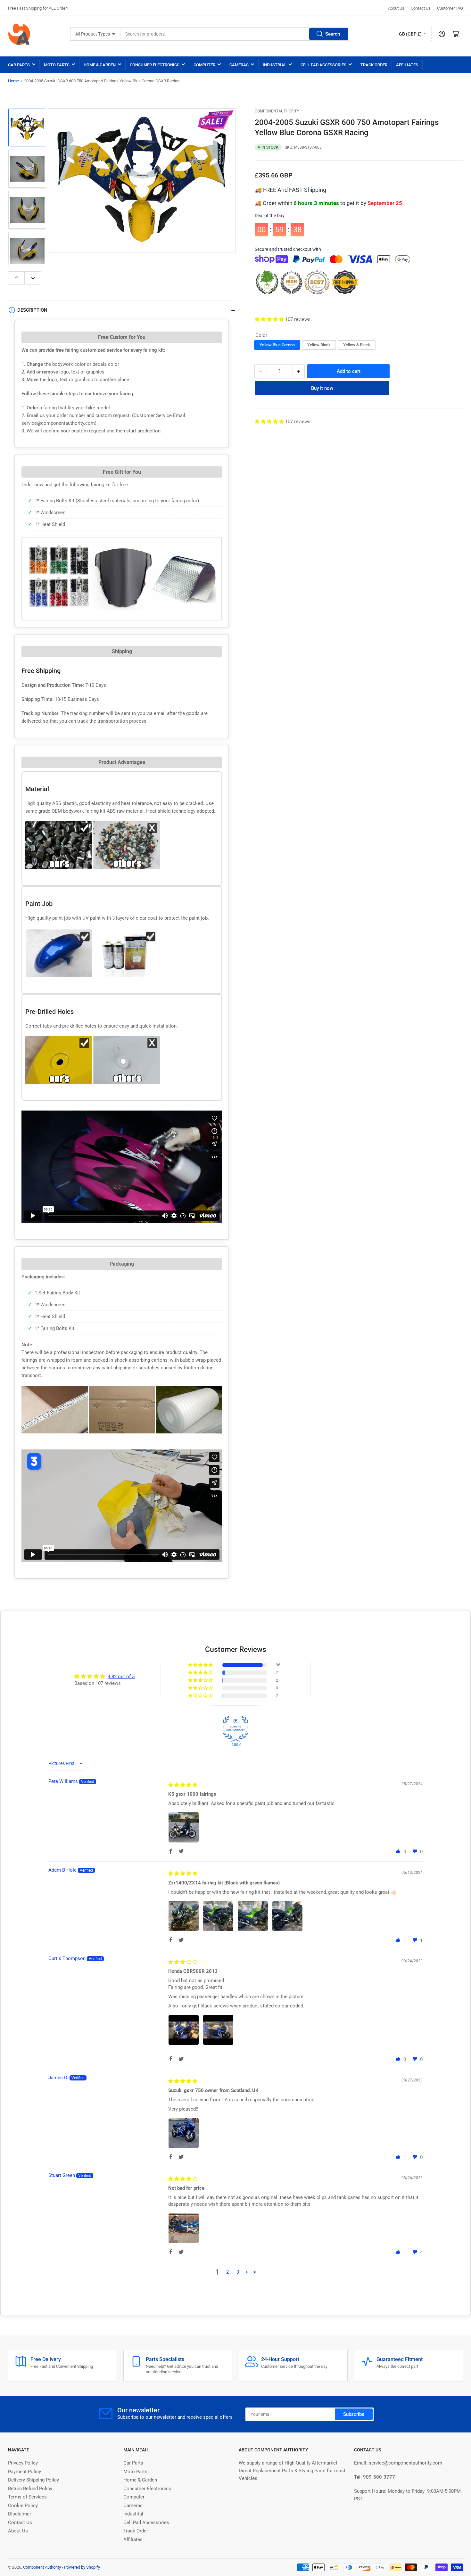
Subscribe (354, 2414)
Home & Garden (100, 65)
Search (333, 34)
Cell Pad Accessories (323, 65)
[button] (270, 319)
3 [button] (238, 2272)
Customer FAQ (450, 8)
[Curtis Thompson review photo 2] (218, 2030)
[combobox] (235, 34)
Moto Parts (57, 65)
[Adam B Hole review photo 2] (218, 1916)
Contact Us (421, 8)
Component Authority (42, 2567)
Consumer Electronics (155, 65)
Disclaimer (20, 2514)
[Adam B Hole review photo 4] (287, 1916)
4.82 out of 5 (121, 1677)
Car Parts (19, 65)
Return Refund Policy (30, 2489)
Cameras (239, 65)
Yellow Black (319, 345)
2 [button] (227, 2272)
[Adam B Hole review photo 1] (184, 1916)
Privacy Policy (23, 2463)
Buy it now (322, 388)
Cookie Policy (23, 2506)
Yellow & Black (357, 345)
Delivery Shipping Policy (33, 2480)
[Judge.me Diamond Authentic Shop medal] (235, 1729)
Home (13, 81)
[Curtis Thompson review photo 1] (184, 2030)
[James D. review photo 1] (184, 2133)
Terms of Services (27, 2497)
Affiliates (407, 65)
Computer (204, 65)
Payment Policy (25, 2472)
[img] (183, 1785)
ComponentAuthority (277, 111)
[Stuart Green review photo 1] (184, 2228)
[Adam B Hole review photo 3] (253, 1916)
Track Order (374, 65)
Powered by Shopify (82, 2567)
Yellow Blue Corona (277, 345)
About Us (396, 8)
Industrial (275, 65)
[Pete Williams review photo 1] (184, 1827)
